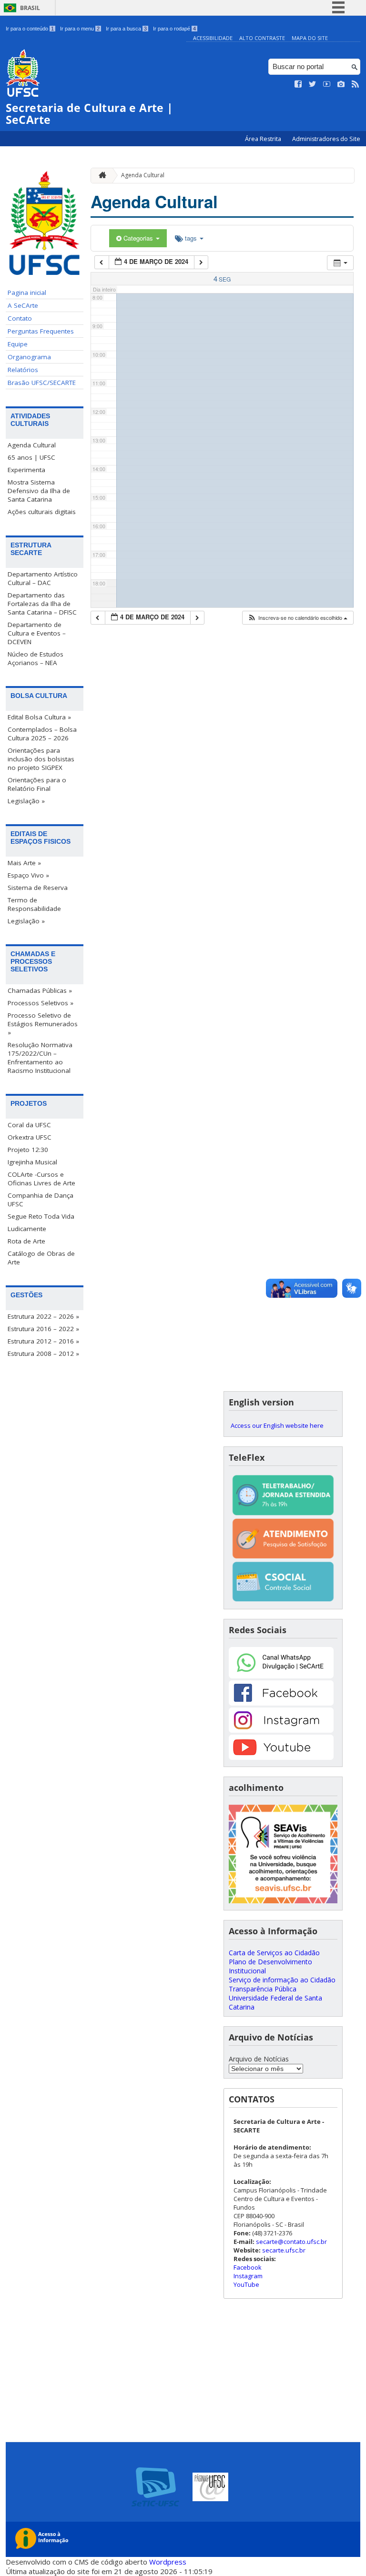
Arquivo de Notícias (259, 2059)
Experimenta (26, 470)
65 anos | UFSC (31, 457)
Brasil (30, 8)
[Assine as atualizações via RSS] (356, 84)
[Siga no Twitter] (313, 84)
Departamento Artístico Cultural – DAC (43, 578)
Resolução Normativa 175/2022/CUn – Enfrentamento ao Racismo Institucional (40, 1058)
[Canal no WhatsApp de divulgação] (281, 1676)
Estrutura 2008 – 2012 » (43, 1354)
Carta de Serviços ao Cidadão (274, 1953)
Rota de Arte (26, 1241)
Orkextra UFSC (30, 1137)
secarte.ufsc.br (284, 2250)
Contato (20, 318)
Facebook (248, 2267)
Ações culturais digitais (42, 512)
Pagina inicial (27, 293)
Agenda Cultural (32, 445)
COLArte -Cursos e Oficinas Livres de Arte (41, 1179)
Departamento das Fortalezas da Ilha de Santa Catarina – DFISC (42, 604)
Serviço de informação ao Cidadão (282, 1980)
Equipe (18, 344)
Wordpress (168, 2562)
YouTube (246, 2284)
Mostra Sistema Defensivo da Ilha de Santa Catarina (39, 491)
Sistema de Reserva (38, 888)
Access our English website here (277, 1425)
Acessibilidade (213, 38)
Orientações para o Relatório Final (37, 784)
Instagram (248, 2276)
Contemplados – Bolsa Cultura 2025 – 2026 (42, 734)
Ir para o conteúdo (30, 29)
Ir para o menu (80, 29)
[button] (297, 618)
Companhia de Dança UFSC (41, 1200)
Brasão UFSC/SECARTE (42, 383)
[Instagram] (281, 1730)
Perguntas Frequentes (41, 331)
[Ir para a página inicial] (100, 176)
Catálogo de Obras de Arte (41, 1258)
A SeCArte (23, 305)
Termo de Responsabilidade (34, 904)
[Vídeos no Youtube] (327, 84)
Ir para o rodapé (174, 29)
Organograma (29, 357)
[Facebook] (281, 1703)
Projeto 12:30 (28, 1150)
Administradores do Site (326, 139)
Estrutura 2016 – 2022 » (43, 1329)
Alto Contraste (262, 38)
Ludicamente (27, 1229)
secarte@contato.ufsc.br (291, 2242)
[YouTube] (281, 1757)
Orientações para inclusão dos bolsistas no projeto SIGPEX (41, 759)
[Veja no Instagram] (341, 84)
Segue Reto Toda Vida (41, 1216)
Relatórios (23, 370)
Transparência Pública (263, 1989)
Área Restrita (264, 139)
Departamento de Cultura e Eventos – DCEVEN (37, 633)
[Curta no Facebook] (298, 84)
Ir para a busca (126, 29)
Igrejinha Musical (32, 1162)
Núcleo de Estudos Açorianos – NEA (36, 658)
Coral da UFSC (29, 1125)
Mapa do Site (310, 38)
